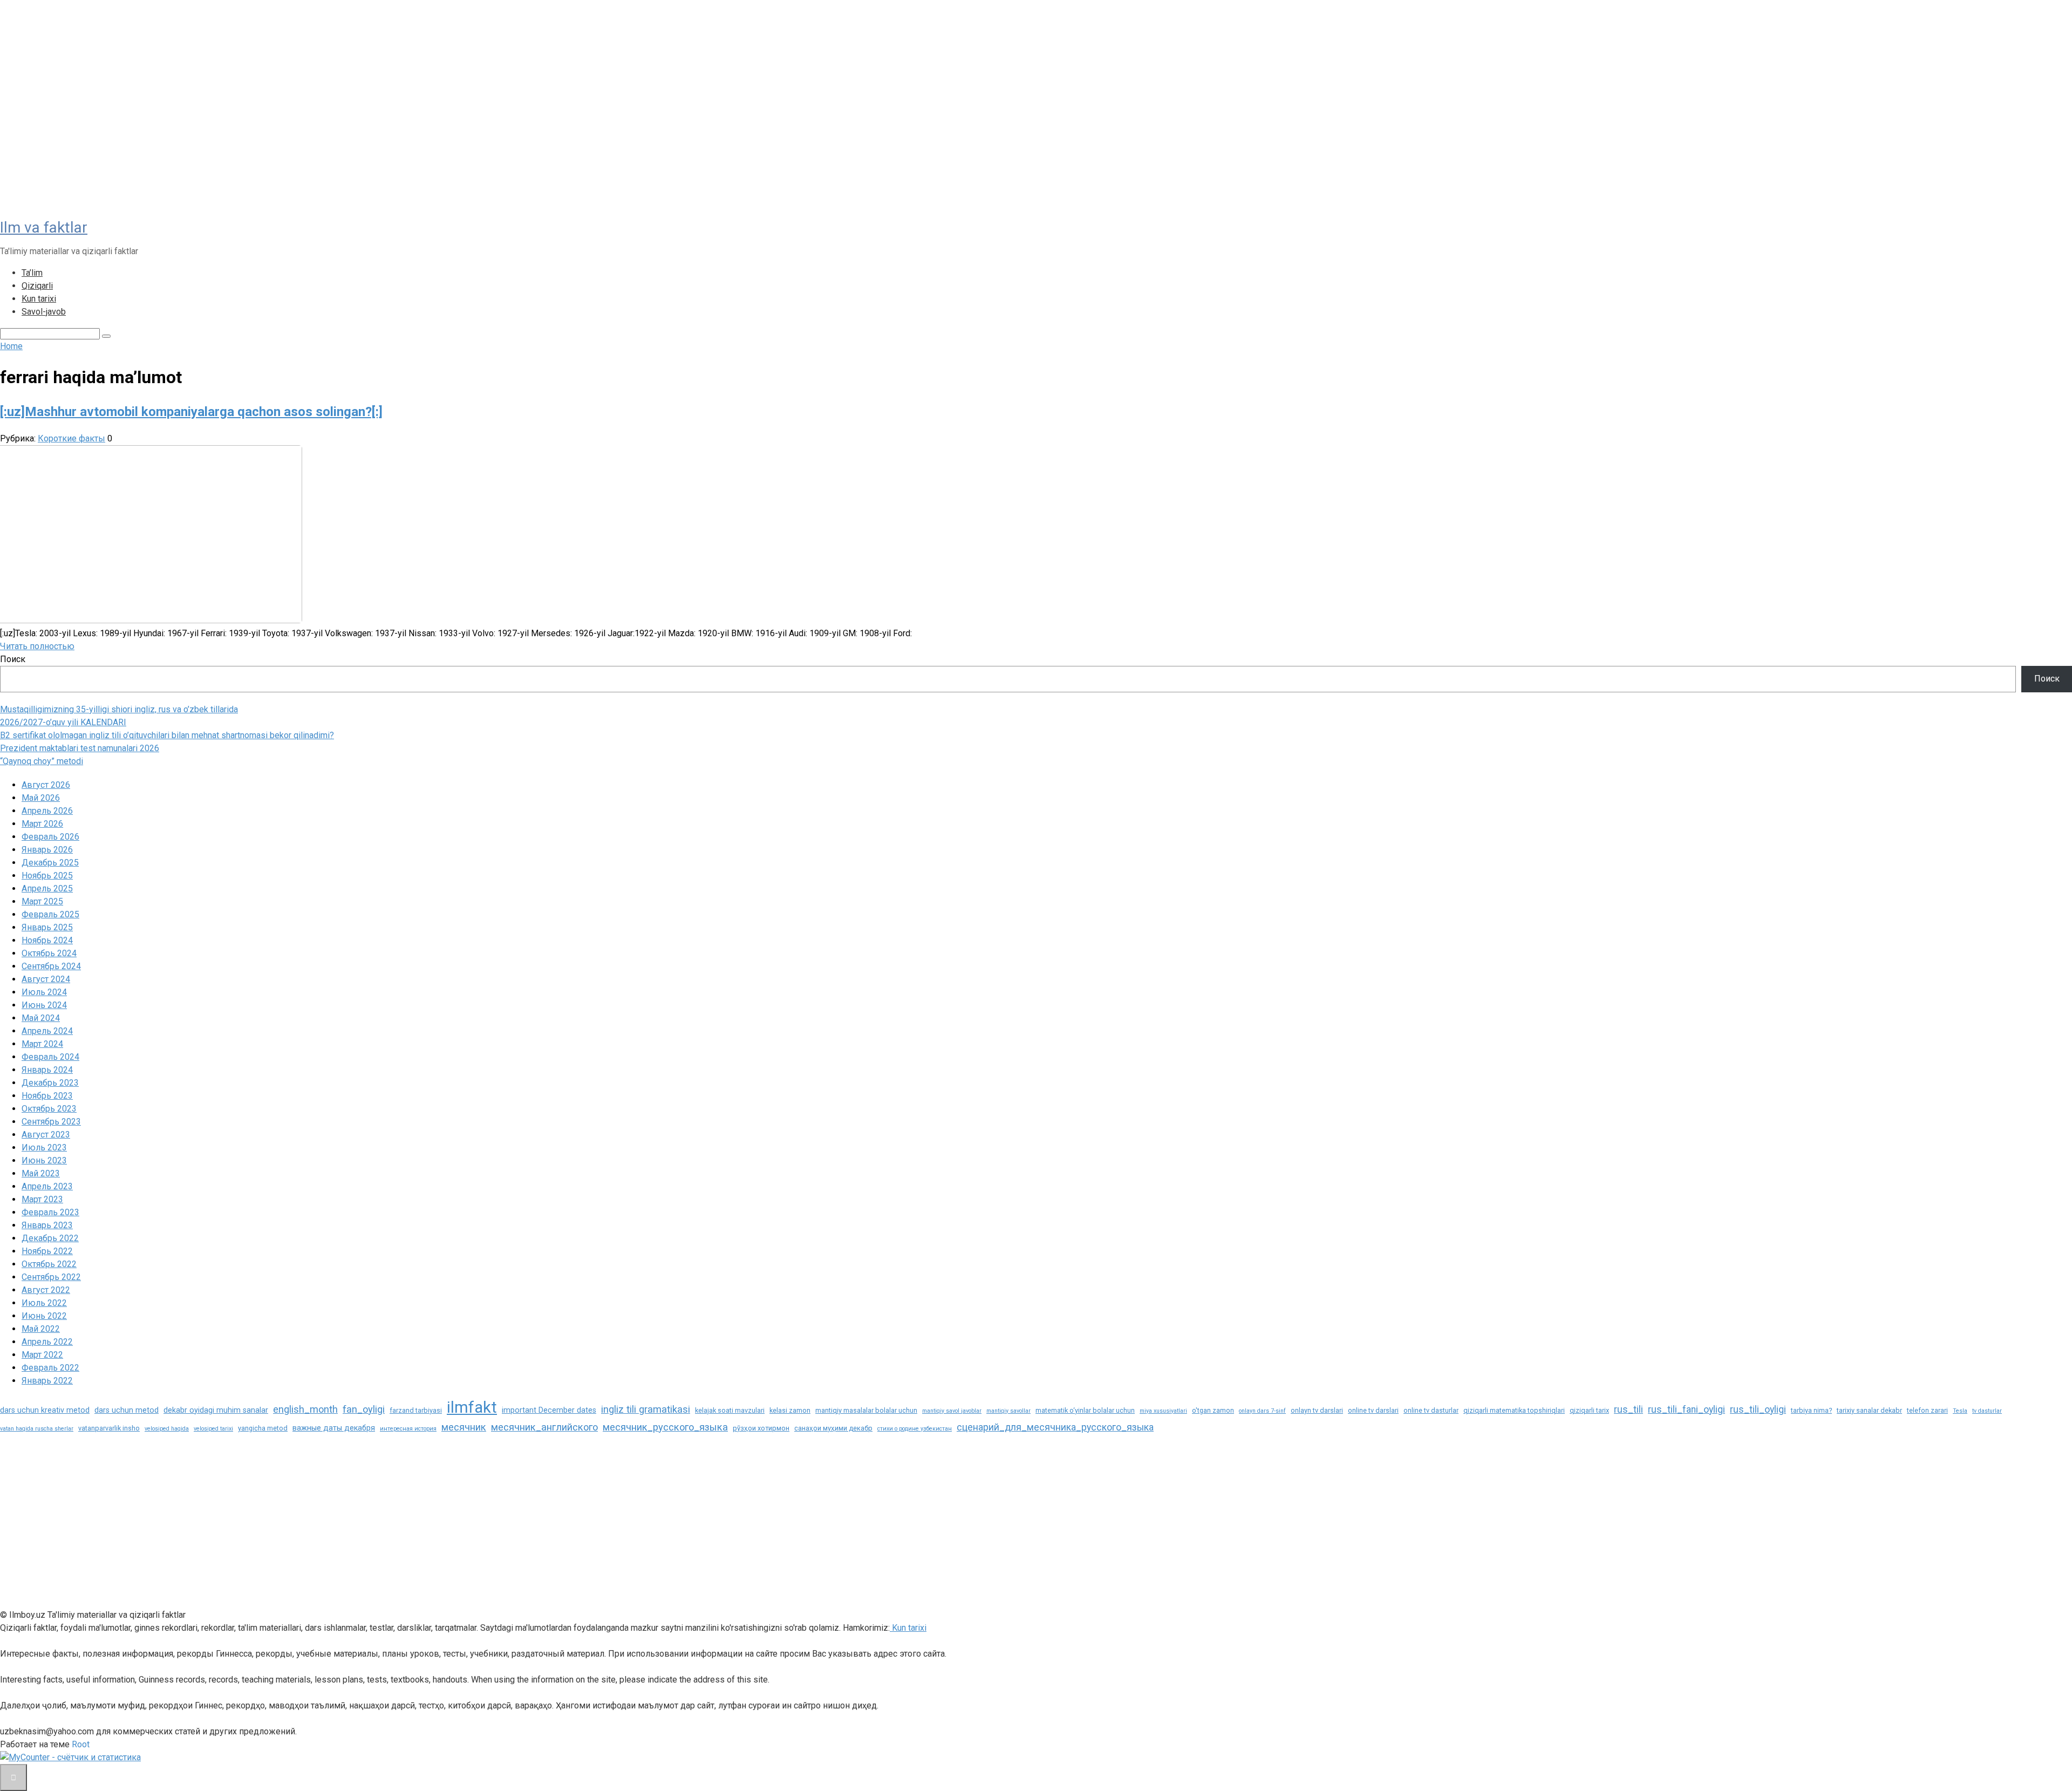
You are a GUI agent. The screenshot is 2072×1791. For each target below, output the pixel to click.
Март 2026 (42, 824)
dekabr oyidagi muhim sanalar (216, 1410)
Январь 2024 (47, 1070)
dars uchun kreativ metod (45, 1410)
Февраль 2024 (50, 1057)
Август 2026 (46, 785)
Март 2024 (42, 1044)
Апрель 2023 (47, 1186)
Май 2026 (41, 798)
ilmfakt (472, 1407)
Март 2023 (42, 1199)
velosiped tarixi (213, 1429)
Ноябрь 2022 (47, 1251)
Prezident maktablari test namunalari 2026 (80, 748)
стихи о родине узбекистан (915, 1429)
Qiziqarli (37, 286)
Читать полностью (37, 646)
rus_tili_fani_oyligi (1686, 1409)
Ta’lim (32, 273)
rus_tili (1628, 1409)
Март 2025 (42, 901)
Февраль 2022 (50, 1368)
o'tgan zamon (1213, 1410)
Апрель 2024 (47, 1031)
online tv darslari (1373, 1410)
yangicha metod (263, 1428)
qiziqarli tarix (1589, 1410)
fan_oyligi (364, 1409)
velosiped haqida (167, 1429)
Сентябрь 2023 (51, 1122)
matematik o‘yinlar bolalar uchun (1085, 1410)
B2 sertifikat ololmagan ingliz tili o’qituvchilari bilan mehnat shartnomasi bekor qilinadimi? (167, 735)
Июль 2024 (44, 992)
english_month (305, 1409)
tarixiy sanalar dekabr (1869, 1410)
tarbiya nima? (1811, 1410)
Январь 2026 (47, 850)
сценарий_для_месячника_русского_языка (1055, 1427)
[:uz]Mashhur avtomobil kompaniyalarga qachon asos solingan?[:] (191, 412)
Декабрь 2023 (50, 1083)
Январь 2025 (47, 927)
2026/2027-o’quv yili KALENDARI (63, 722)
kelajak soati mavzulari (730, 1410)
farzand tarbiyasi (416, 1410)
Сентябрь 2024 (51, 966)
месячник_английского (544, 1427)
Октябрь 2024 (49, 953)
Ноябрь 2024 (47, 940)
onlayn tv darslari (1317, 1410)
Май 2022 (41, 1329)
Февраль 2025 (50, 914)
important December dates (549, 1410)
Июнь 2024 (44, 1005)
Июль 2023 (44, 1148)
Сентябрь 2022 (51, 1277)
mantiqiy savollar (1008, 1411)
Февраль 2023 (50, 1212)
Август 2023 (46, 1135)
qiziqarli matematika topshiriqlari (1514, 1410)
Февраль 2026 (50, 837)
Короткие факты (71, 438)
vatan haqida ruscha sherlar (37, 1429)
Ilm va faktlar (44, 227)
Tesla (1960, 1411)
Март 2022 (42, 1355)
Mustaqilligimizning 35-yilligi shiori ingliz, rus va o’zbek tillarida (119, 709)
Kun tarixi (39, 299)
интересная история (408, 1429)
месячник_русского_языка (665, 1427)
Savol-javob (44, 312)
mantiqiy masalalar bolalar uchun (866, 1410)
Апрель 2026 (47, 811)
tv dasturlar (1987, 1411)
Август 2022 (46, 1290)
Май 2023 (41, 1173)
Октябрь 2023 (49, 1109)
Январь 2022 (47, 1381)
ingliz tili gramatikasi (646, 1409)
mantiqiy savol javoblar (952, 1411)
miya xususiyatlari (1163, 1411)
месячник (464, 1427)
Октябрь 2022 (49, 1264)
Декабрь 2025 (50, 863)
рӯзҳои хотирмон (761, 1428)
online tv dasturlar (1431, 1410)
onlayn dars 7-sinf (1262, 1411)
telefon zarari (1927, 1410)
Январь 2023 (47, 1225)
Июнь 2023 (44, 1160)
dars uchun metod (127, 1410)
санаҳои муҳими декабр (833, 1428)
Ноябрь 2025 (47, 876)
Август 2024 (46, 979)
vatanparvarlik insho (109, 1428)
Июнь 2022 (44, 1316)
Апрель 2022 (47, 1342)
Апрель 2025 (47, 888)
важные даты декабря (334, 1428)
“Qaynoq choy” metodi (42, 761)
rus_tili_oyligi (1758, 1409)
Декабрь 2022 (50, 1238)
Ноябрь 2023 (47, 1096)
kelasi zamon (790, 1410)
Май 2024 (41, 1018)
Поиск (13, 659)
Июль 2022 (44, 1303)
